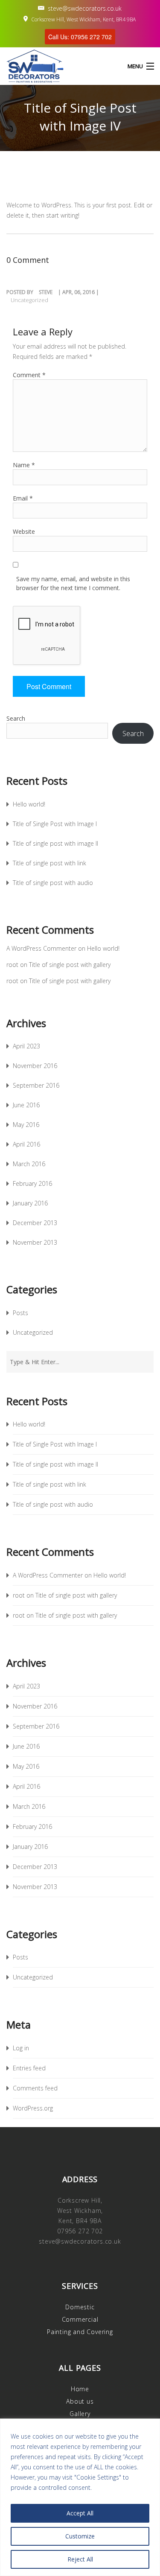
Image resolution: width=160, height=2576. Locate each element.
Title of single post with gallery (70, 965)
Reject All (80, 2559)
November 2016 (35, 1066)
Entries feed (29, 2068)
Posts (20, 1313)
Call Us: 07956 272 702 (80, 37)
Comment (29, 375)
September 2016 (36, 1085)
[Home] (26, 66)
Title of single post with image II (55, 843)
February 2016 (32, 1183)
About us (80, 2401)
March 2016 (29, 1164)
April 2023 (26, 1046)
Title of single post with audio (53, 883)
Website (24, 531)
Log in (21, 2048)
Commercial (80, 2319)
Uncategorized (29, 300)
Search (16, 718)
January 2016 (30, 1203)
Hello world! (29, 804)
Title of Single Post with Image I (55, 824)
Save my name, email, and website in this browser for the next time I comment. (73, 583)
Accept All (80, 2513)
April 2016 (26, 1144)
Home (80, 2389)
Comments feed (35, 2088)
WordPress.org (33, 2108)
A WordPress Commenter (41, 948)
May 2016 (26, 1125)
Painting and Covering (80, 2332)
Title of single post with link (49, 863)
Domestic (80, 2307)
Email (23, 498)
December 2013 (35, 1223)
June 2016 (26, 1105)
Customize (80, 2536)
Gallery (80, 2414)
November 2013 (35, 1242)
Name (24, 465)
